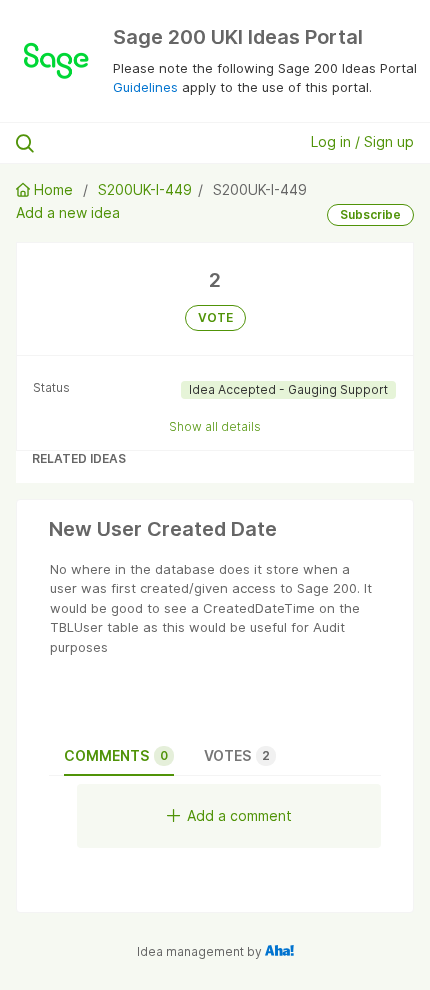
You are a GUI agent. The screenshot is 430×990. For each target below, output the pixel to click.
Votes (237, 755)
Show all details (215, 426)
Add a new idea (68, 212)
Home (53, 189)
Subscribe (370, 214)
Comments (116, 755)
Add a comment (239, 815)
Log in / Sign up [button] (362, 141)
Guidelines (145, 87)
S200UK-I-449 (145, 189)
